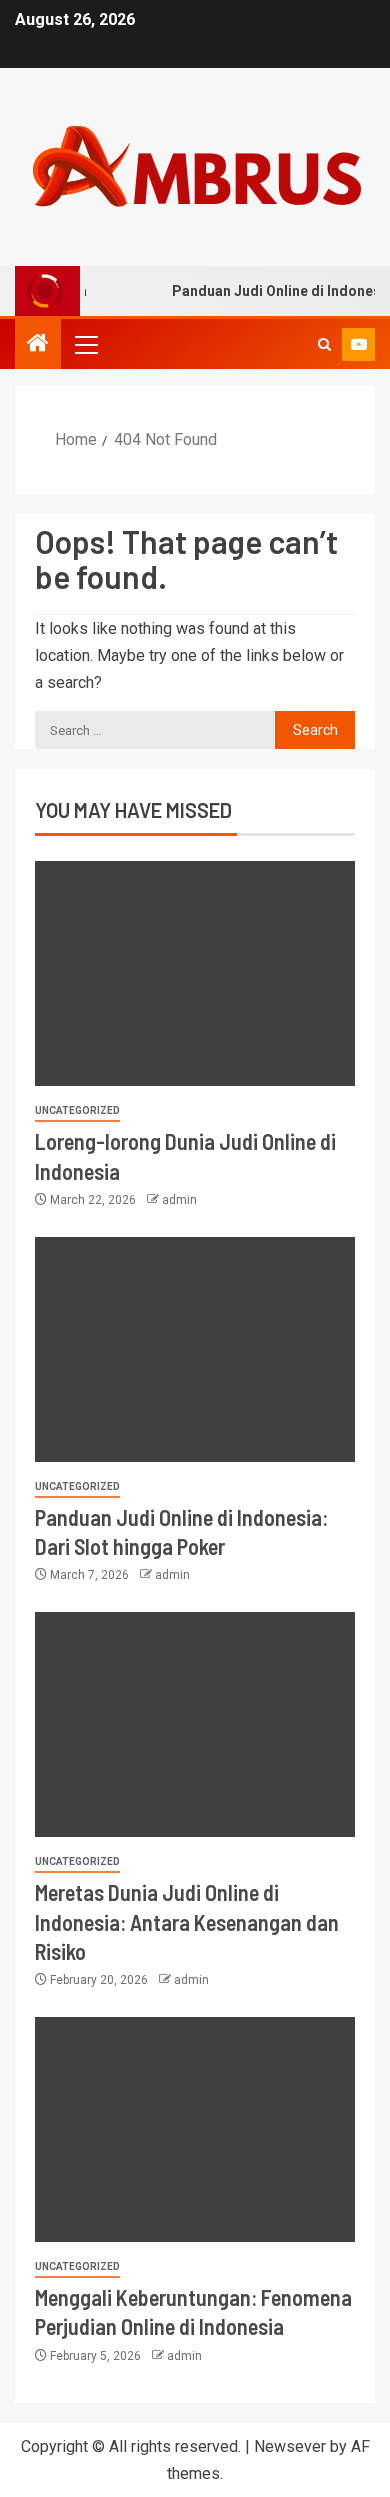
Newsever (290, 2446)
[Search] (324, 344)
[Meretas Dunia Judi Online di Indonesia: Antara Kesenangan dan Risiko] (195, 1724)
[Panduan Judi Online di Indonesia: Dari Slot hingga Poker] (195, 1349)
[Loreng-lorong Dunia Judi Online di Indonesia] (195, 973)
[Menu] (85, 344)
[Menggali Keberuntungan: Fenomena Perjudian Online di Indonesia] (195, 2129)
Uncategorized (77, 1110)
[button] (85, 344)
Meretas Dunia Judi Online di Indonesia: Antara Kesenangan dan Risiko (187, 1921)
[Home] (38, 345)
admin (179, 1200)
